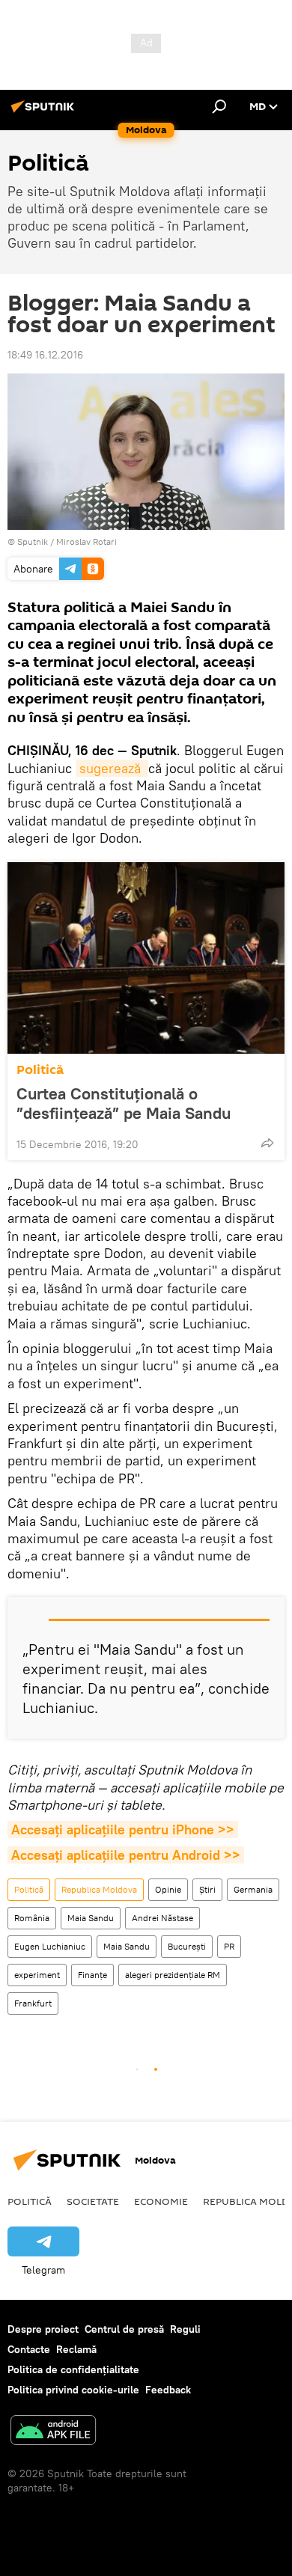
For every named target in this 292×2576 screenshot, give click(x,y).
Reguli (185, 2329)
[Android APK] (53, 2432)
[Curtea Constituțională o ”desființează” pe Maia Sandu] (146, 958)
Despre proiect (43, 2329)
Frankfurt (33, 2003)
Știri (207, 1889)
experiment (37, 1975)
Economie (161, 2201)
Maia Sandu (91, 1918)
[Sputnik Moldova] (45, 112)
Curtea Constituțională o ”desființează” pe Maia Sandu (124, 1103)
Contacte (29, 2349)
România (32, 1918)
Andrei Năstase (162, 1918)
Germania (253, 1889)
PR (229, 1946)
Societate (93, 2201)
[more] (267, 1143)
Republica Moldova (99, 1889)
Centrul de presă (124, 2329)
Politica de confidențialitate (73, 2369)
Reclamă (76, 2349)
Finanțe (92, 1975)
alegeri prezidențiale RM (173, 1975)
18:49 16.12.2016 (45, 355)
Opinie (168, 1889)
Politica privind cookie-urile (73, 2390)
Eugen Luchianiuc (50, 1946)
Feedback (168, 2390)
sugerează (112, 768)
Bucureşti (187, 1946)
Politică (40, 1070)
